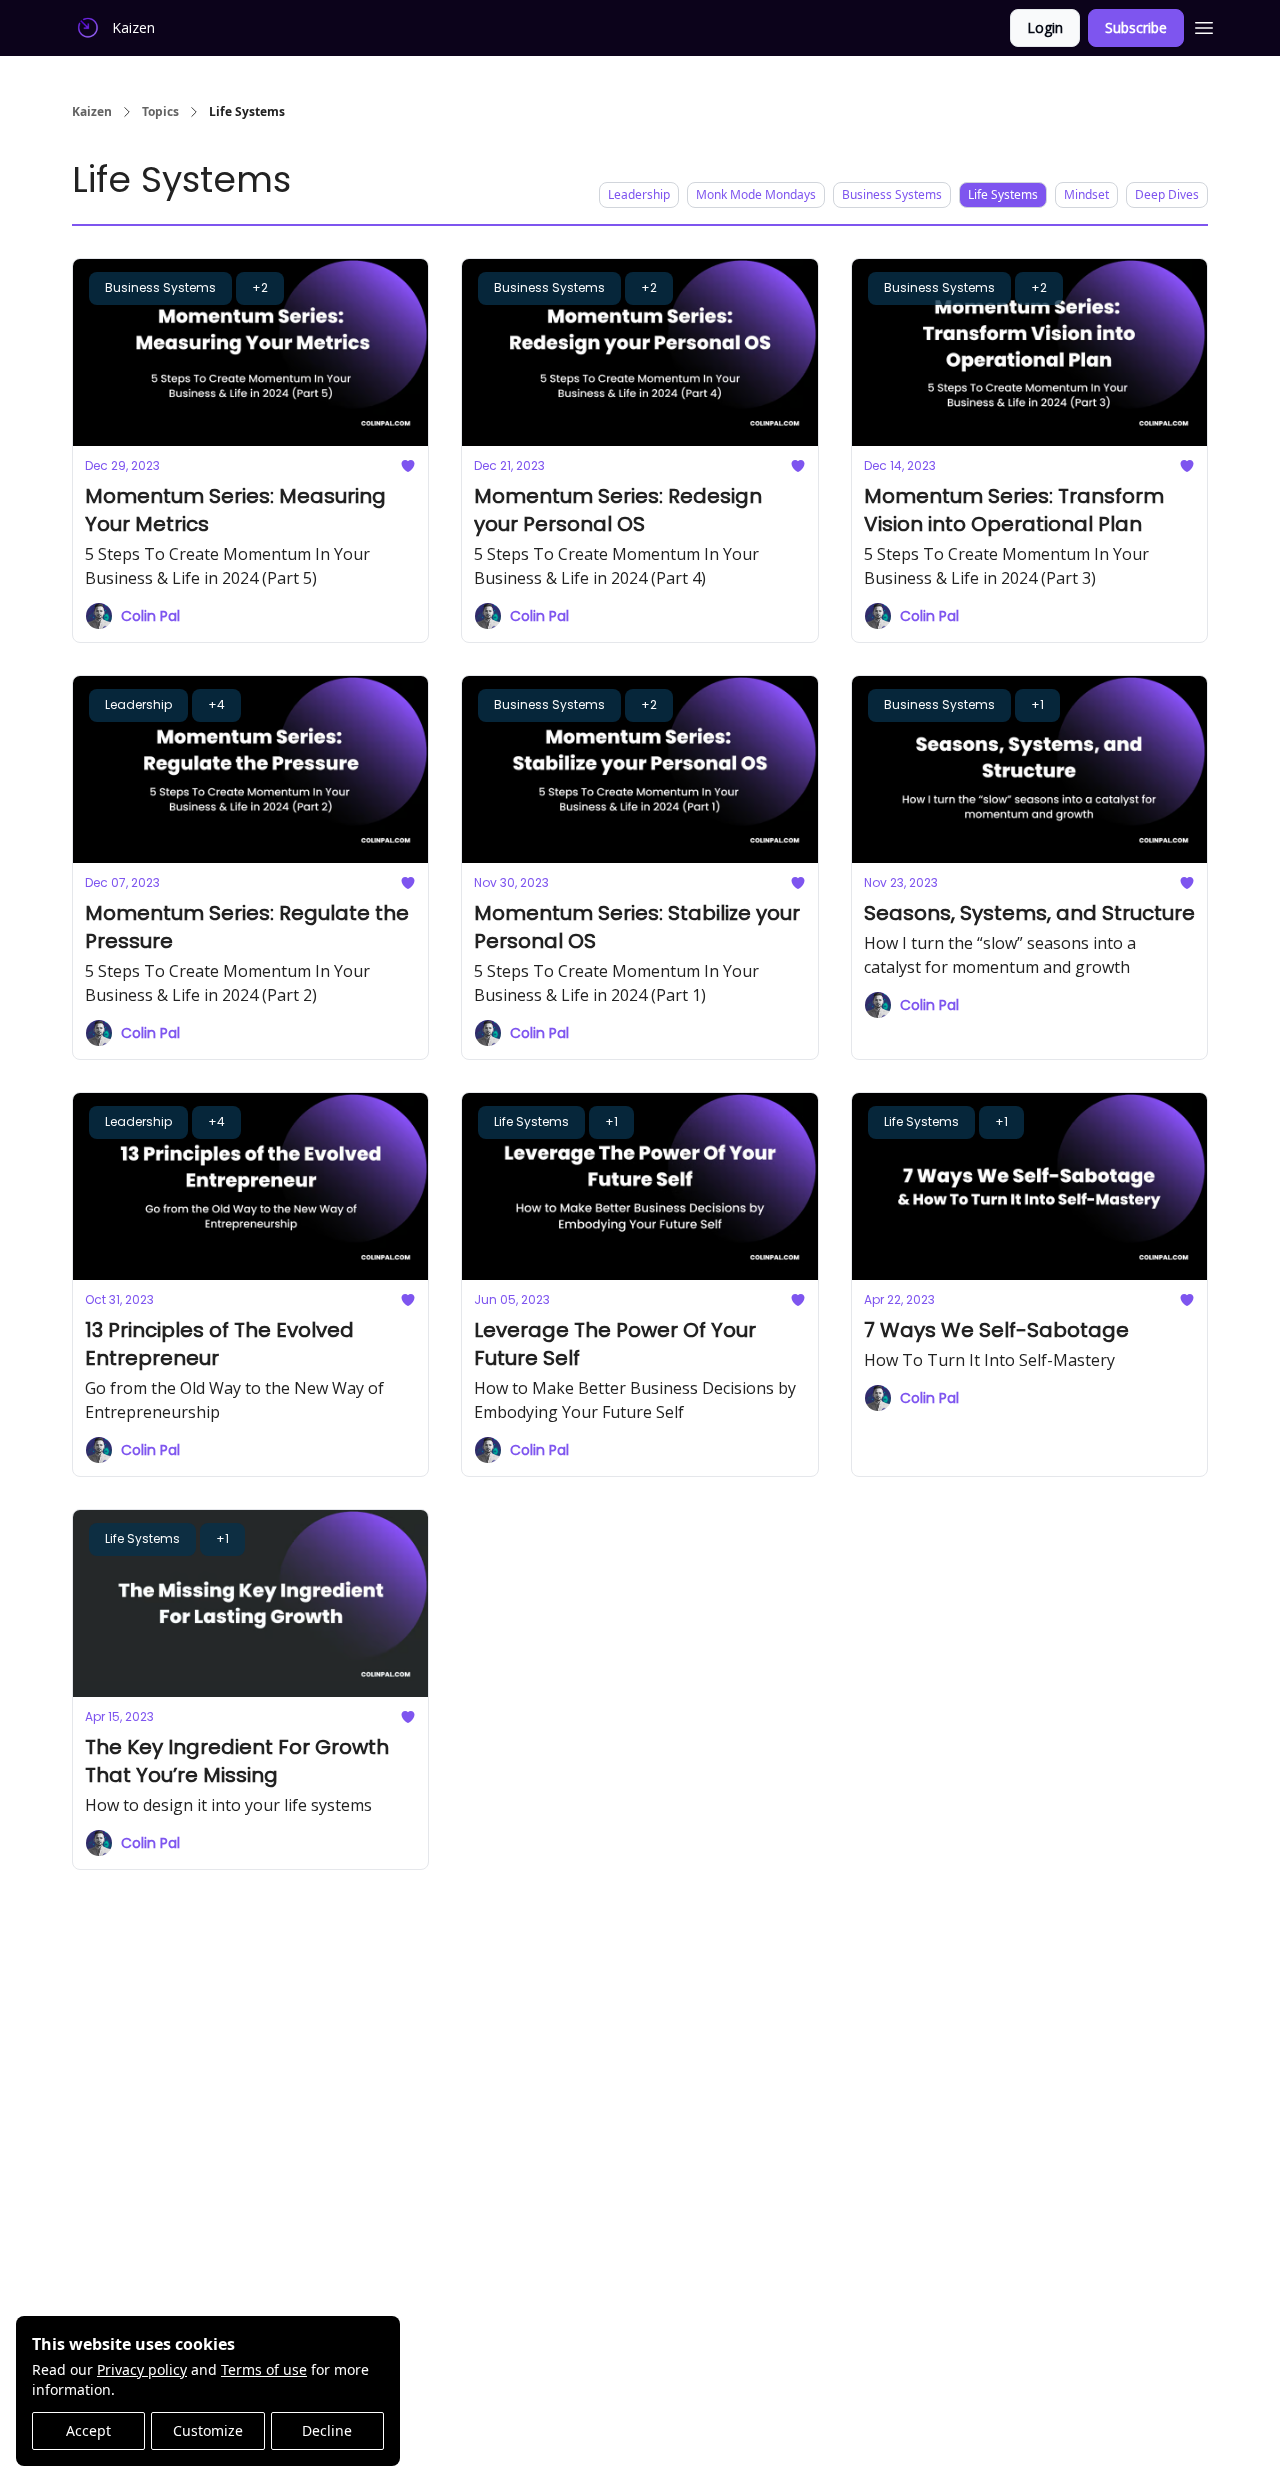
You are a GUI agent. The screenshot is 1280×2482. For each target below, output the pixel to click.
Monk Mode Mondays (756, 194)
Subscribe (1136, 27)
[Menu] (1204, 25)
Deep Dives (1167, 194)
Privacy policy (142, 2369)
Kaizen (92, 112)
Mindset (1086, 194)
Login (1045, 27)
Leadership (639, 194)
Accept (88, 2430)
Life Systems (1003, 194)
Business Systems (892, 194)
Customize (208, 2430)
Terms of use (264, 2369)
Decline (327, 2430)
